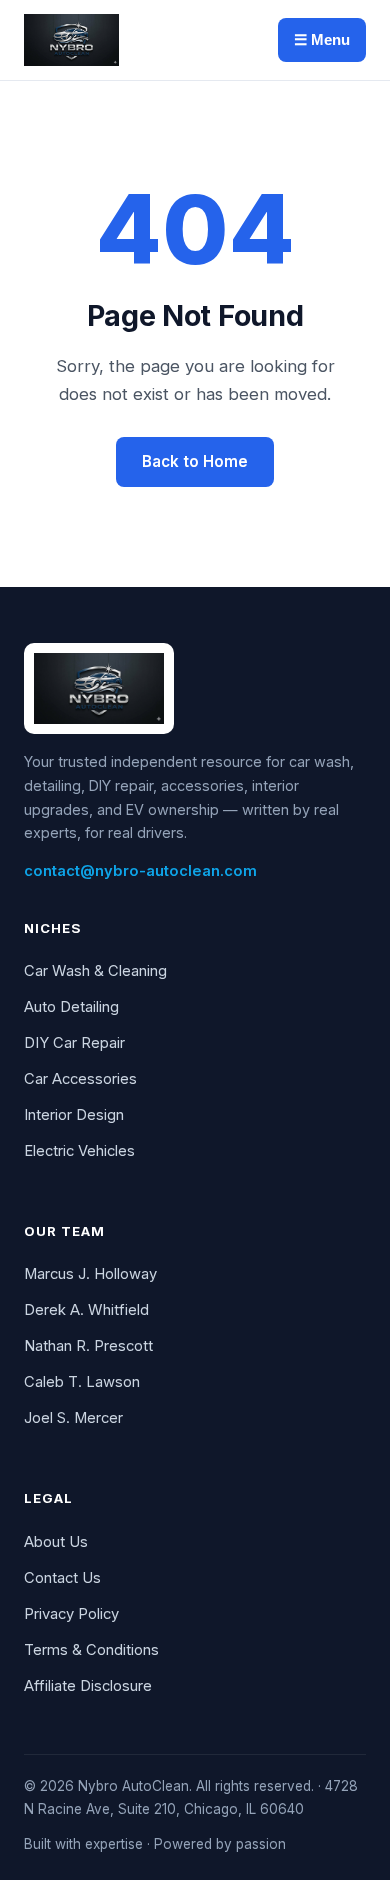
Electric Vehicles (79, 1151)
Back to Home (195, 461)
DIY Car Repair (74, 1043)
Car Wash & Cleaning (95, 971)
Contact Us (62, 1578)
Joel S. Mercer (73, 1418)
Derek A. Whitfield (86, 1310)
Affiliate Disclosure (88, 1686)
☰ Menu (322, 39)
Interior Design (74, 1115)
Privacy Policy (71, 1614)
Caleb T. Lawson (82, 1382)
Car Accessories (80, 1079)
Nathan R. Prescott (88, 1346)
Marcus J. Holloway (90, 1274)
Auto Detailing (71, 1007)
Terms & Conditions (91, 1650)
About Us (56, 1542)
